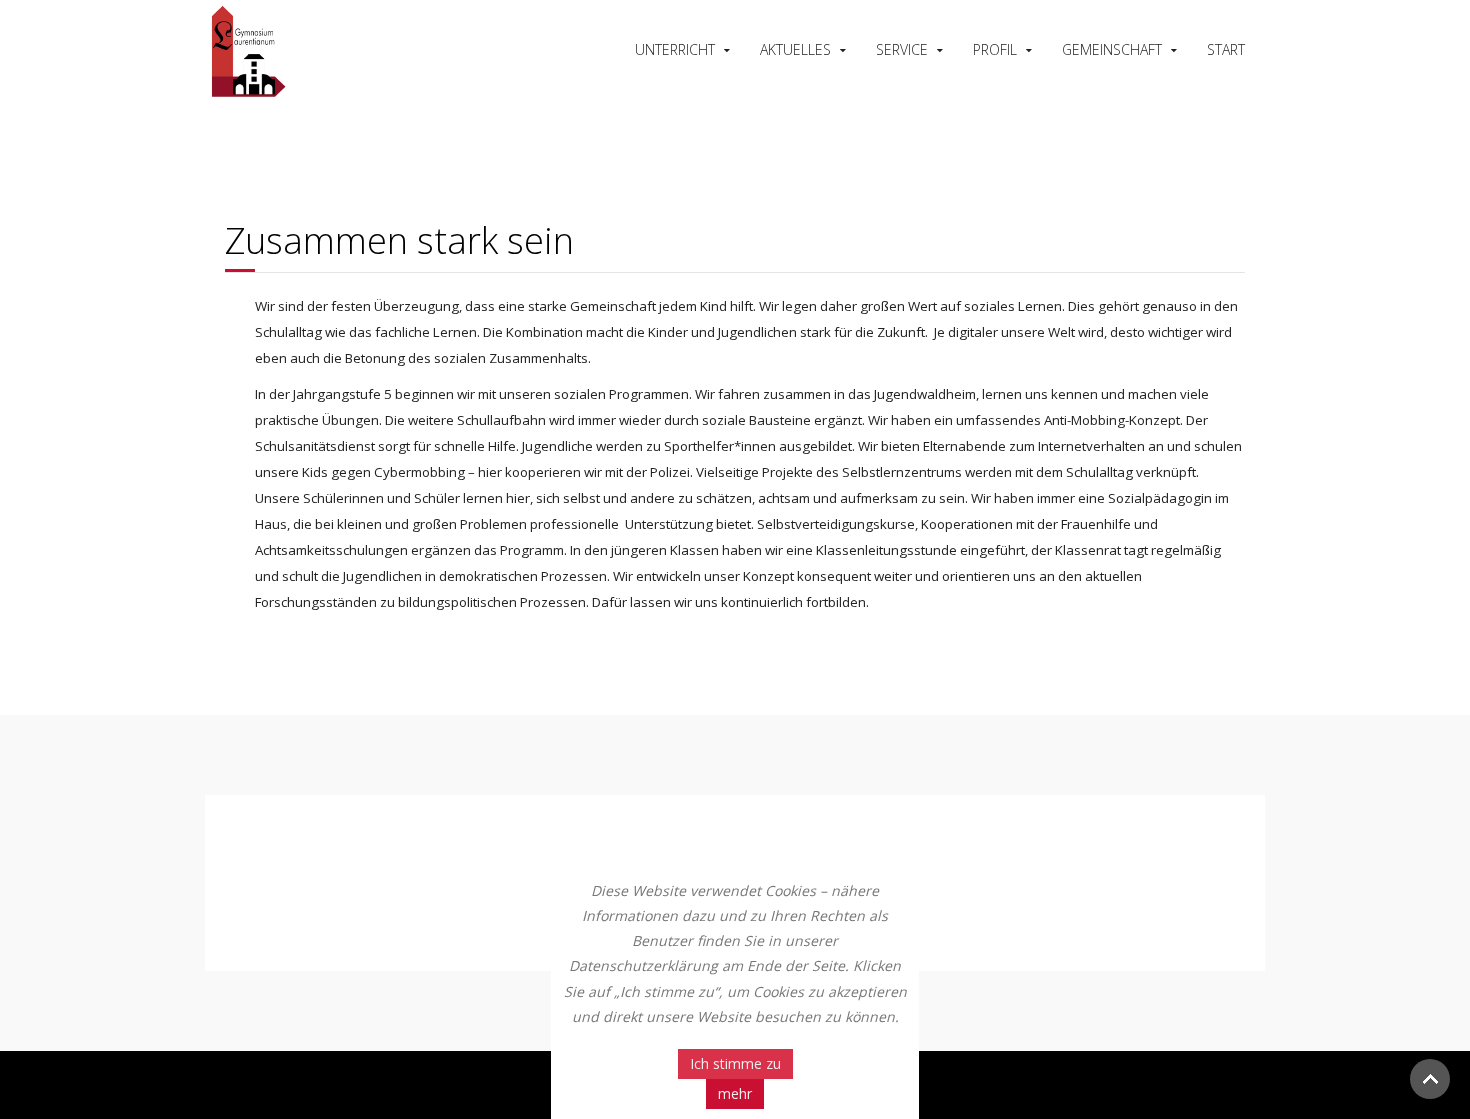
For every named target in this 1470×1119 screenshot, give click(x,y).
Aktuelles (795, 49)
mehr (735, 1093)
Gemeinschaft (1112, 49)
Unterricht (675, 49)
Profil (995, 49)
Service (902, 49)
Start (1226, 49)
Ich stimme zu (735, 1063)
